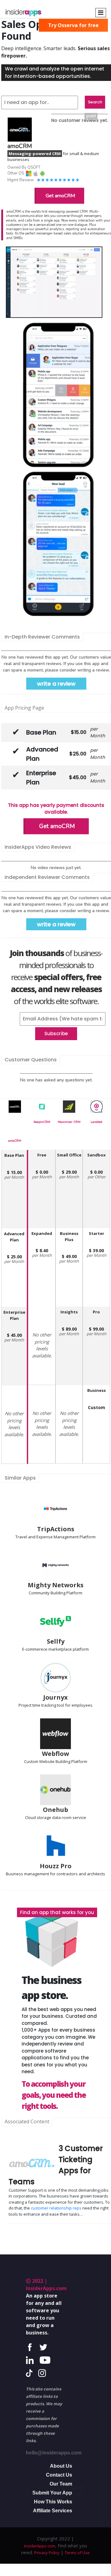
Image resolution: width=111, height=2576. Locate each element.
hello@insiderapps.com (54, 2453)
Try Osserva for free (73, 25)
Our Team (61, 2484)
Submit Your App (52, 2493)
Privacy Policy (47, 2553)
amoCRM (15, 1141)
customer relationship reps (56, 2208)
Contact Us (59, 2475)
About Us (61, 2466)
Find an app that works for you (57, 1912)
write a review (56, 684)
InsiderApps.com (40, 2546)
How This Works (53, 2502)
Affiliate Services (53, 2511)
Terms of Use (77, 2553)
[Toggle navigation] (101, 13)
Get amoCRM (60, 196)
